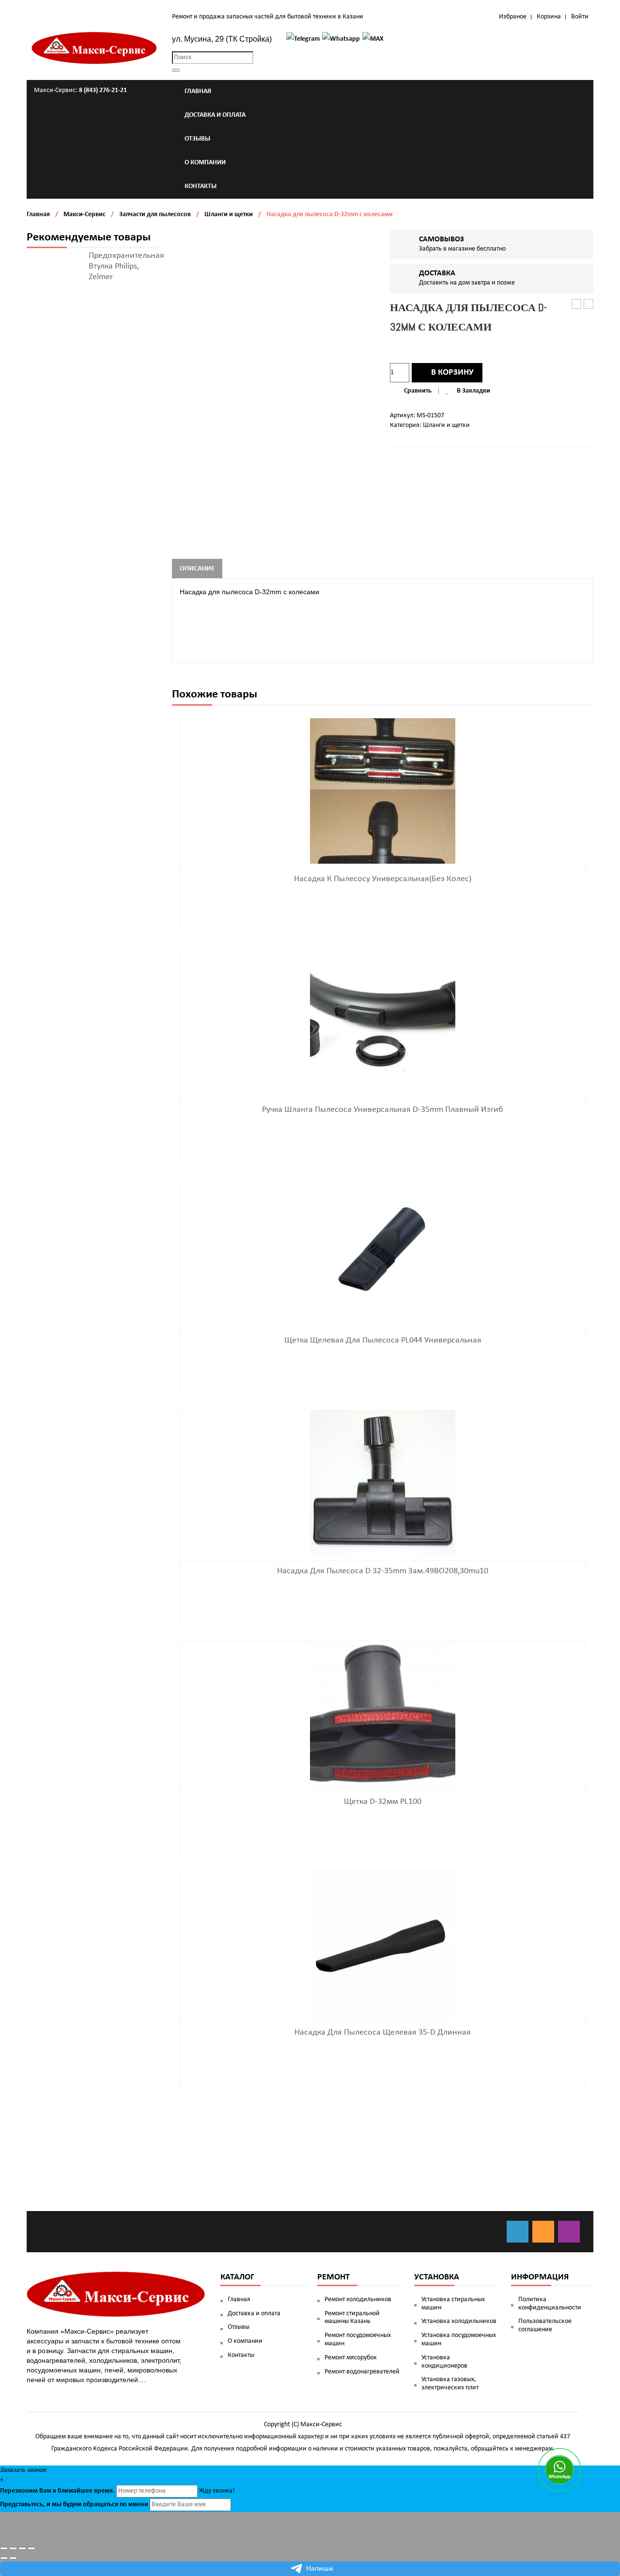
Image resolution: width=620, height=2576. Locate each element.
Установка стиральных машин (453, 2304)
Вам (45, 2491)
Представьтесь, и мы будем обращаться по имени (74, 2505)
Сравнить (418, 391)
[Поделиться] (13, 2548)
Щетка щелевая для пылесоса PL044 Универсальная (383, 1340)
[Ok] (543, 2232)
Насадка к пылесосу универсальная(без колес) (383, 879)
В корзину (452, 372)
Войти (580, 17)
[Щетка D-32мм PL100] (383, 1714)
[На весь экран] (22, 2548)
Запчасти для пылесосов (155, 214)
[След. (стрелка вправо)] (13, 2558)
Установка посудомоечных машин (459, 2339)
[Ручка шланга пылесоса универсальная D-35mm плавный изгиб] (383, 1021)
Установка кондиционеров (444, 2362)
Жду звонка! (217, 2491)
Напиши (320, 2569)
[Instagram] (569, 2232)
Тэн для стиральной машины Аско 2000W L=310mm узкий (589, 305)
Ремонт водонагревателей (362, 2372)
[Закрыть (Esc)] (4, 2548)
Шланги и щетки (229, 214)
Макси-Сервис (85, 214)
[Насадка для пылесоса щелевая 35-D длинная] (383, 1944)
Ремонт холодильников (358, 2299)
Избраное (513, 17)
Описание (197, 569)
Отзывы (239, 2327)
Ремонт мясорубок (351, 2358)
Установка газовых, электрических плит (450, 2384)
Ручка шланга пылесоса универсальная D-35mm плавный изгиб (383, 1110)
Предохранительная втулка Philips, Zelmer (126, 266)
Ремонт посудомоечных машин (358, 2339)
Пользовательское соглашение (545, 2325)
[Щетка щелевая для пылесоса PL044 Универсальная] (383, 1252)
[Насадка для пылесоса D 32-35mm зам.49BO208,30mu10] (383, 1483)
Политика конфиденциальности (550, 2304)
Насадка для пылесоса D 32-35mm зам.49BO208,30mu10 (383, 1571)
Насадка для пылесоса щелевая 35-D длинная (383, 2032)
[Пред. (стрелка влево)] (4, 2558)
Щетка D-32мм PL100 (383, 1802)
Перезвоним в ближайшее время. (57, 2491)
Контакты (241, 2355)
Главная (38, 214)
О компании (245, 2341)
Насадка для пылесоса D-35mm (577, 305)
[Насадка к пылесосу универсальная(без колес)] (383, 791)
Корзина (549, 17)
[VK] (518, 2232)
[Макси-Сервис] (94, 48)
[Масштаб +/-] (31, 2548)
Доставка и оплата (254, 2314)
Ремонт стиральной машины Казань (352, 2318)
